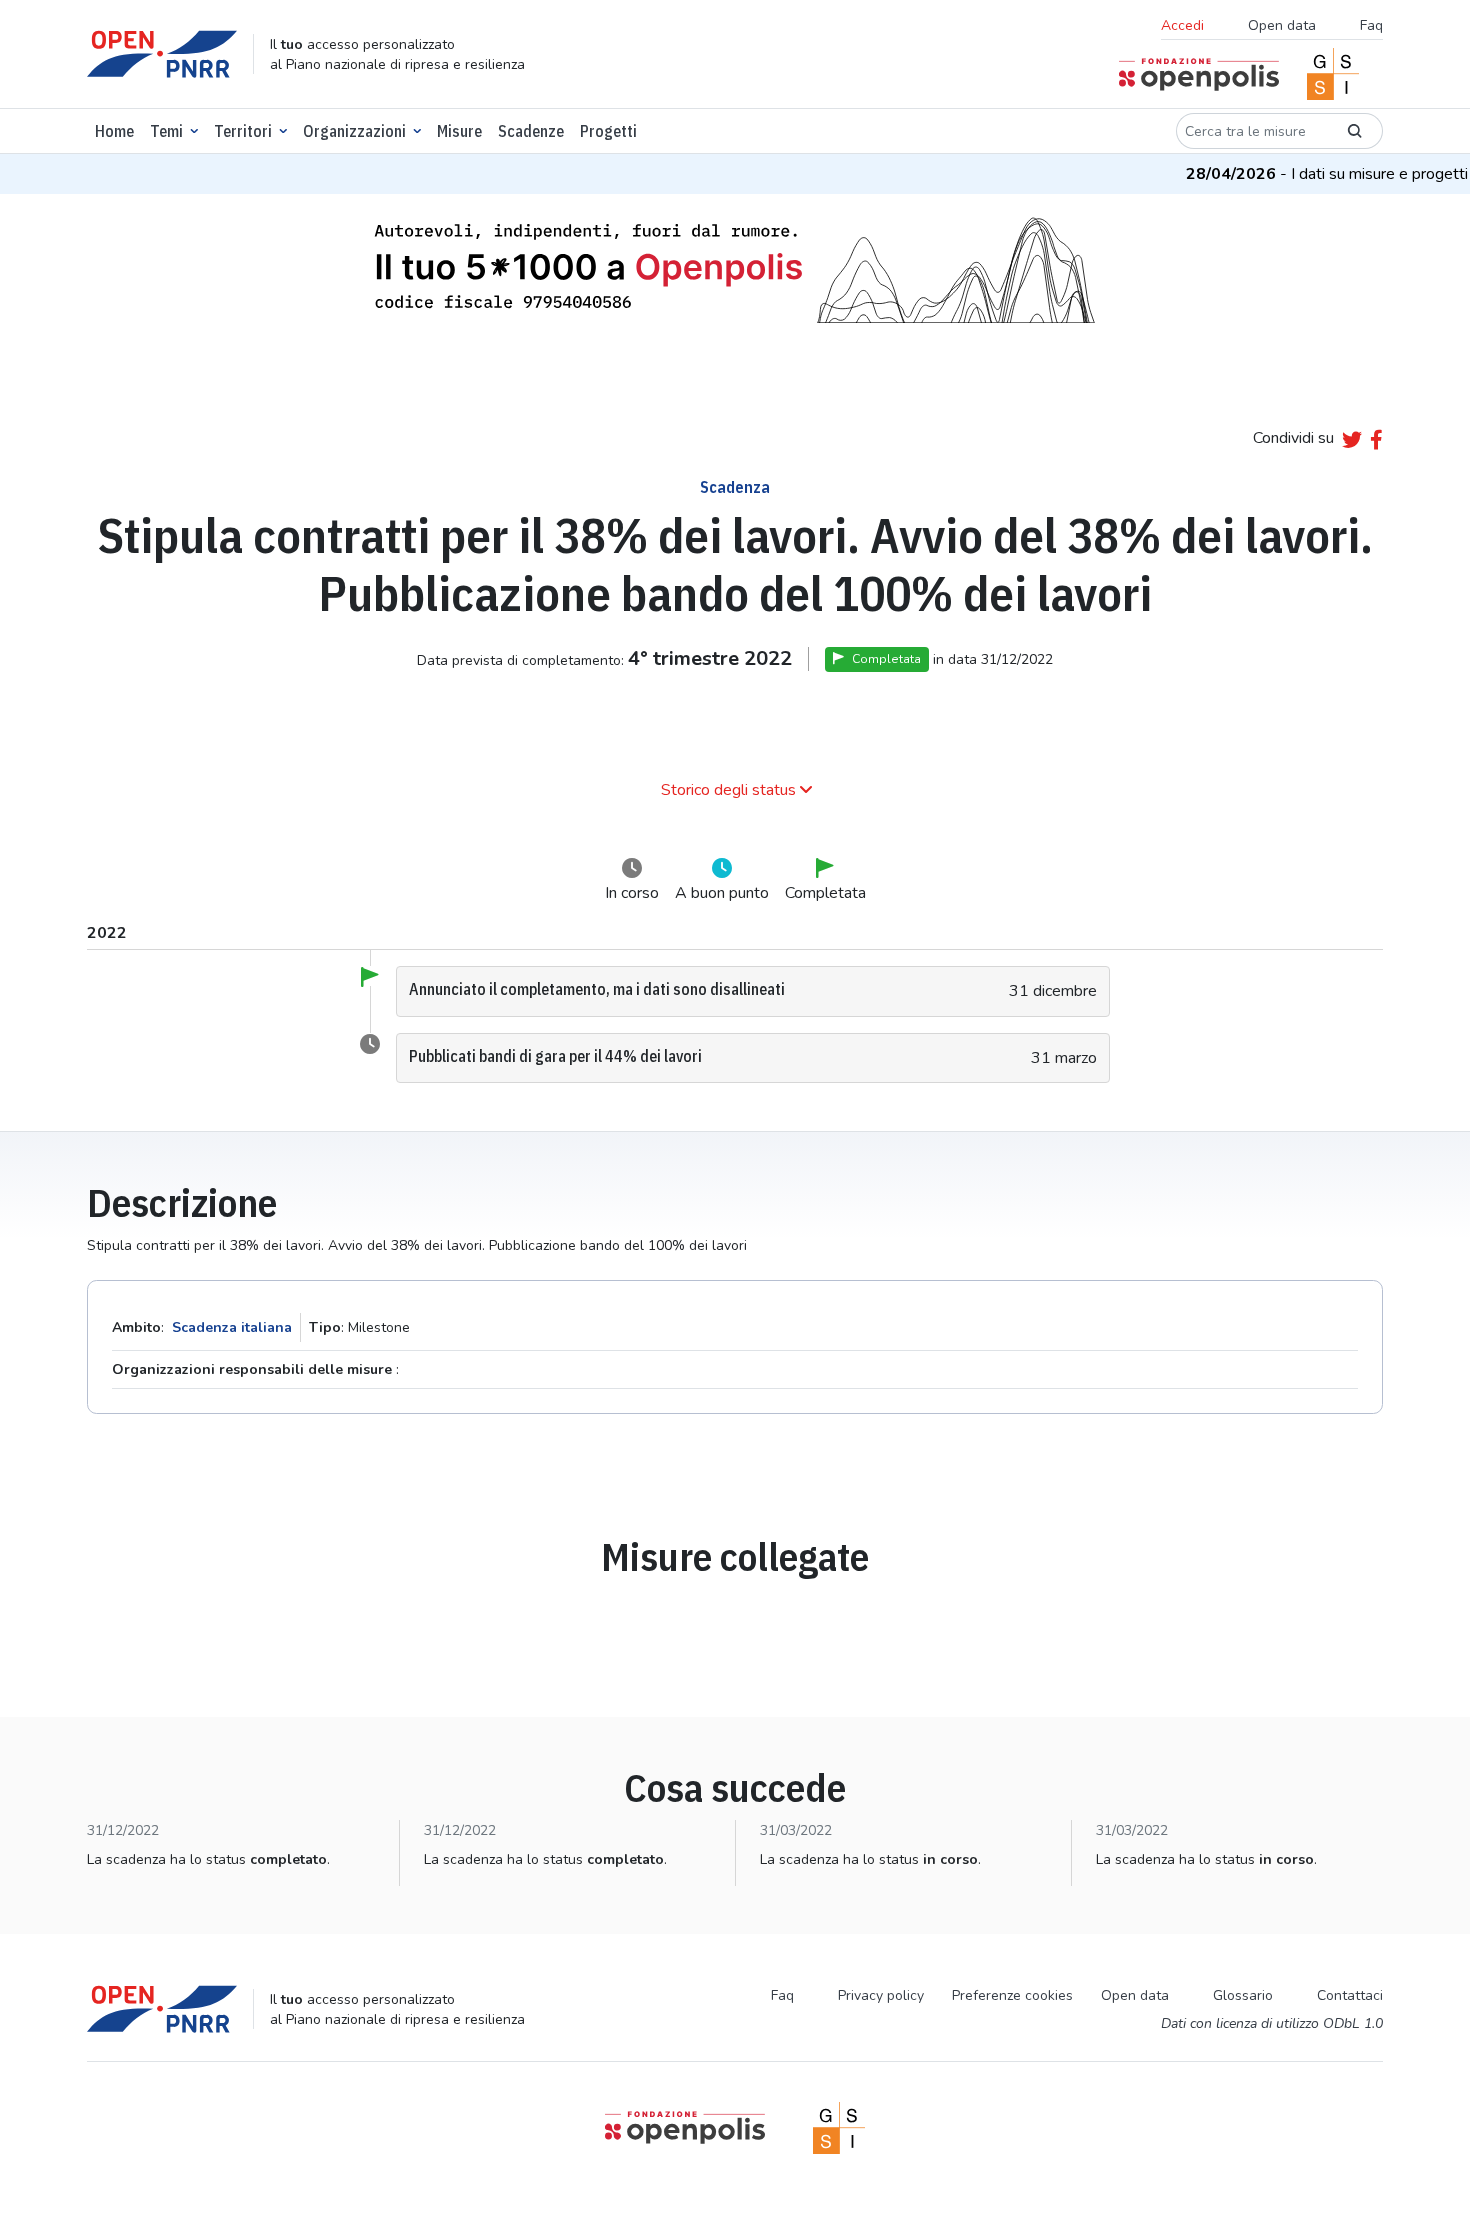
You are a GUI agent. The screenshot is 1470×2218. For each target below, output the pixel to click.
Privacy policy (881, 1995)
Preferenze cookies (1012, 1995)
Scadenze (531, 131)
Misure (459, 131)
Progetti (608, 131)
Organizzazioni (354, 131)
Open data (1282, 25)
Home (114, 131)
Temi (166, 131)
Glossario (1243, 1995)
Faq (1371, 25)
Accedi (1182, 25)
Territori (243, 131)
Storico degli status (728, 790)
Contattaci (1350, 1995)
